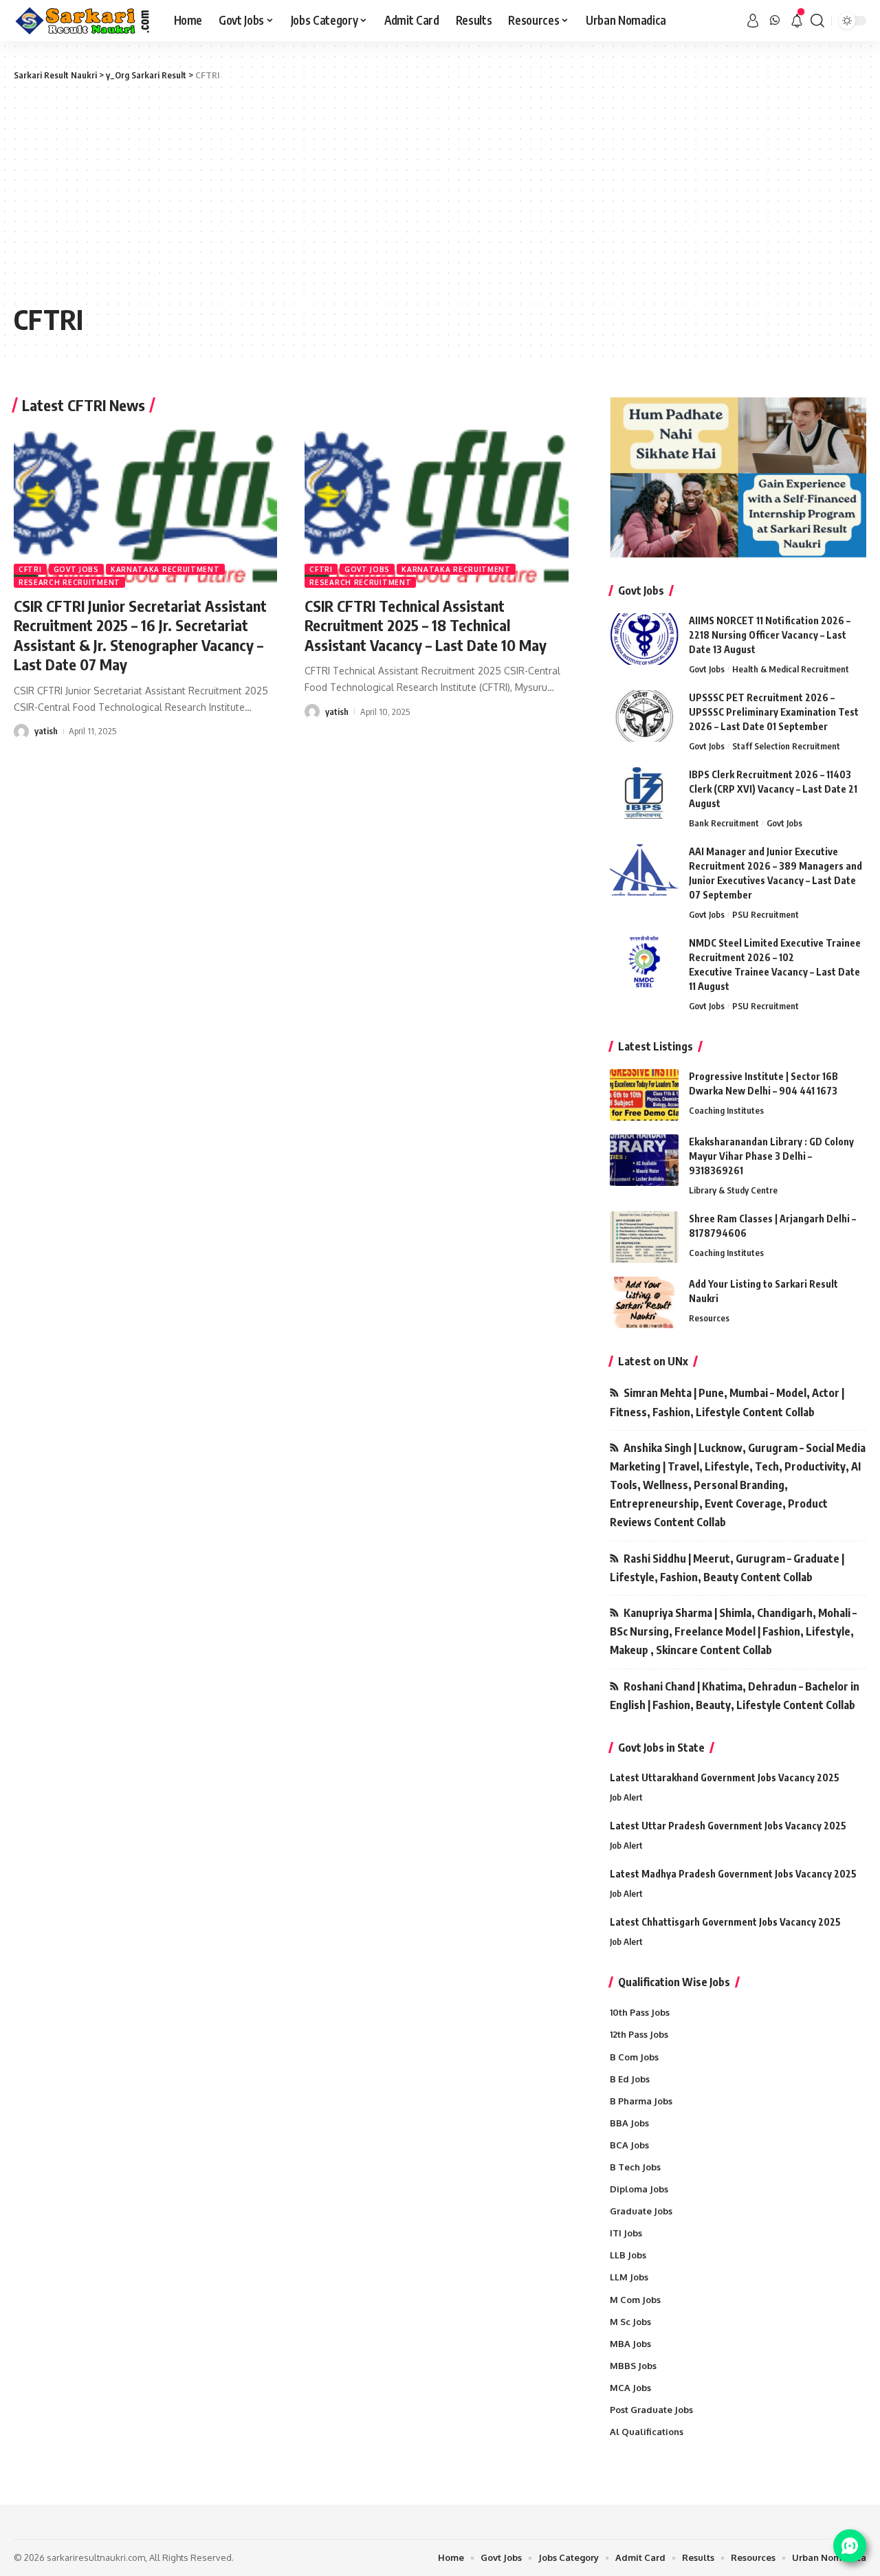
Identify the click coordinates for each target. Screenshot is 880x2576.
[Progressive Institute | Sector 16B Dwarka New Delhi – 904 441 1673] (644, 1095)
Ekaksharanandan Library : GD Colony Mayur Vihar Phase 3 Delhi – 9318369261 (771, 1156)
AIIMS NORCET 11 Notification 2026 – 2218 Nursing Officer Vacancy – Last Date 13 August (770, 635)
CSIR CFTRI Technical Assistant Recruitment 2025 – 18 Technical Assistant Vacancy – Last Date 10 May (426, 625)
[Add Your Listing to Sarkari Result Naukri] (644, 1302)
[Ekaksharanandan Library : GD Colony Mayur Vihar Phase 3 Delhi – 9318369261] (644, 1160)
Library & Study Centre (733, 1190)
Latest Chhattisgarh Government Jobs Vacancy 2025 (725, 1922)
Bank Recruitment (724, 823)
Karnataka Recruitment (165, 569)
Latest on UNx (653, 1361)
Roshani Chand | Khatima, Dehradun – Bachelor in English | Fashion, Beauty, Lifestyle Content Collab (735, 1696)
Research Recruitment (69, 582)
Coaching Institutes (726, 1110)
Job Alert (626, 1797)
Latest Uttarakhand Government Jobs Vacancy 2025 (725, 1777)
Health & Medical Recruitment (791, 669)
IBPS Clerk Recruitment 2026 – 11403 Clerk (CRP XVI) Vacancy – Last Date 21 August (773, 789)
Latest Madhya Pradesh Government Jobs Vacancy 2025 (733, 1874)
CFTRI (30, 569)
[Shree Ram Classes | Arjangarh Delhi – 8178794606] (644, 1237)
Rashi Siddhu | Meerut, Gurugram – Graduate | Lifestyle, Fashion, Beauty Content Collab (727, 1568)
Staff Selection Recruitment (786, 746)
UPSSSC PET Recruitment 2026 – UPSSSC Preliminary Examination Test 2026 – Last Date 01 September (774, 712)
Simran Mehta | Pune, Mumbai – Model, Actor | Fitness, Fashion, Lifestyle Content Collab (727, 1402)
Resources (709, 1318)
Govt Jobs (76, 569)
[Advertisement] (440, 192)
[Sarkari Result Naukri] (83, 21)
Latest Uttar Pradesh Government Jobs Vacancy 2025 (728, 1826)
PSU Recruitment (766, 914)
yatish (46, 731)
